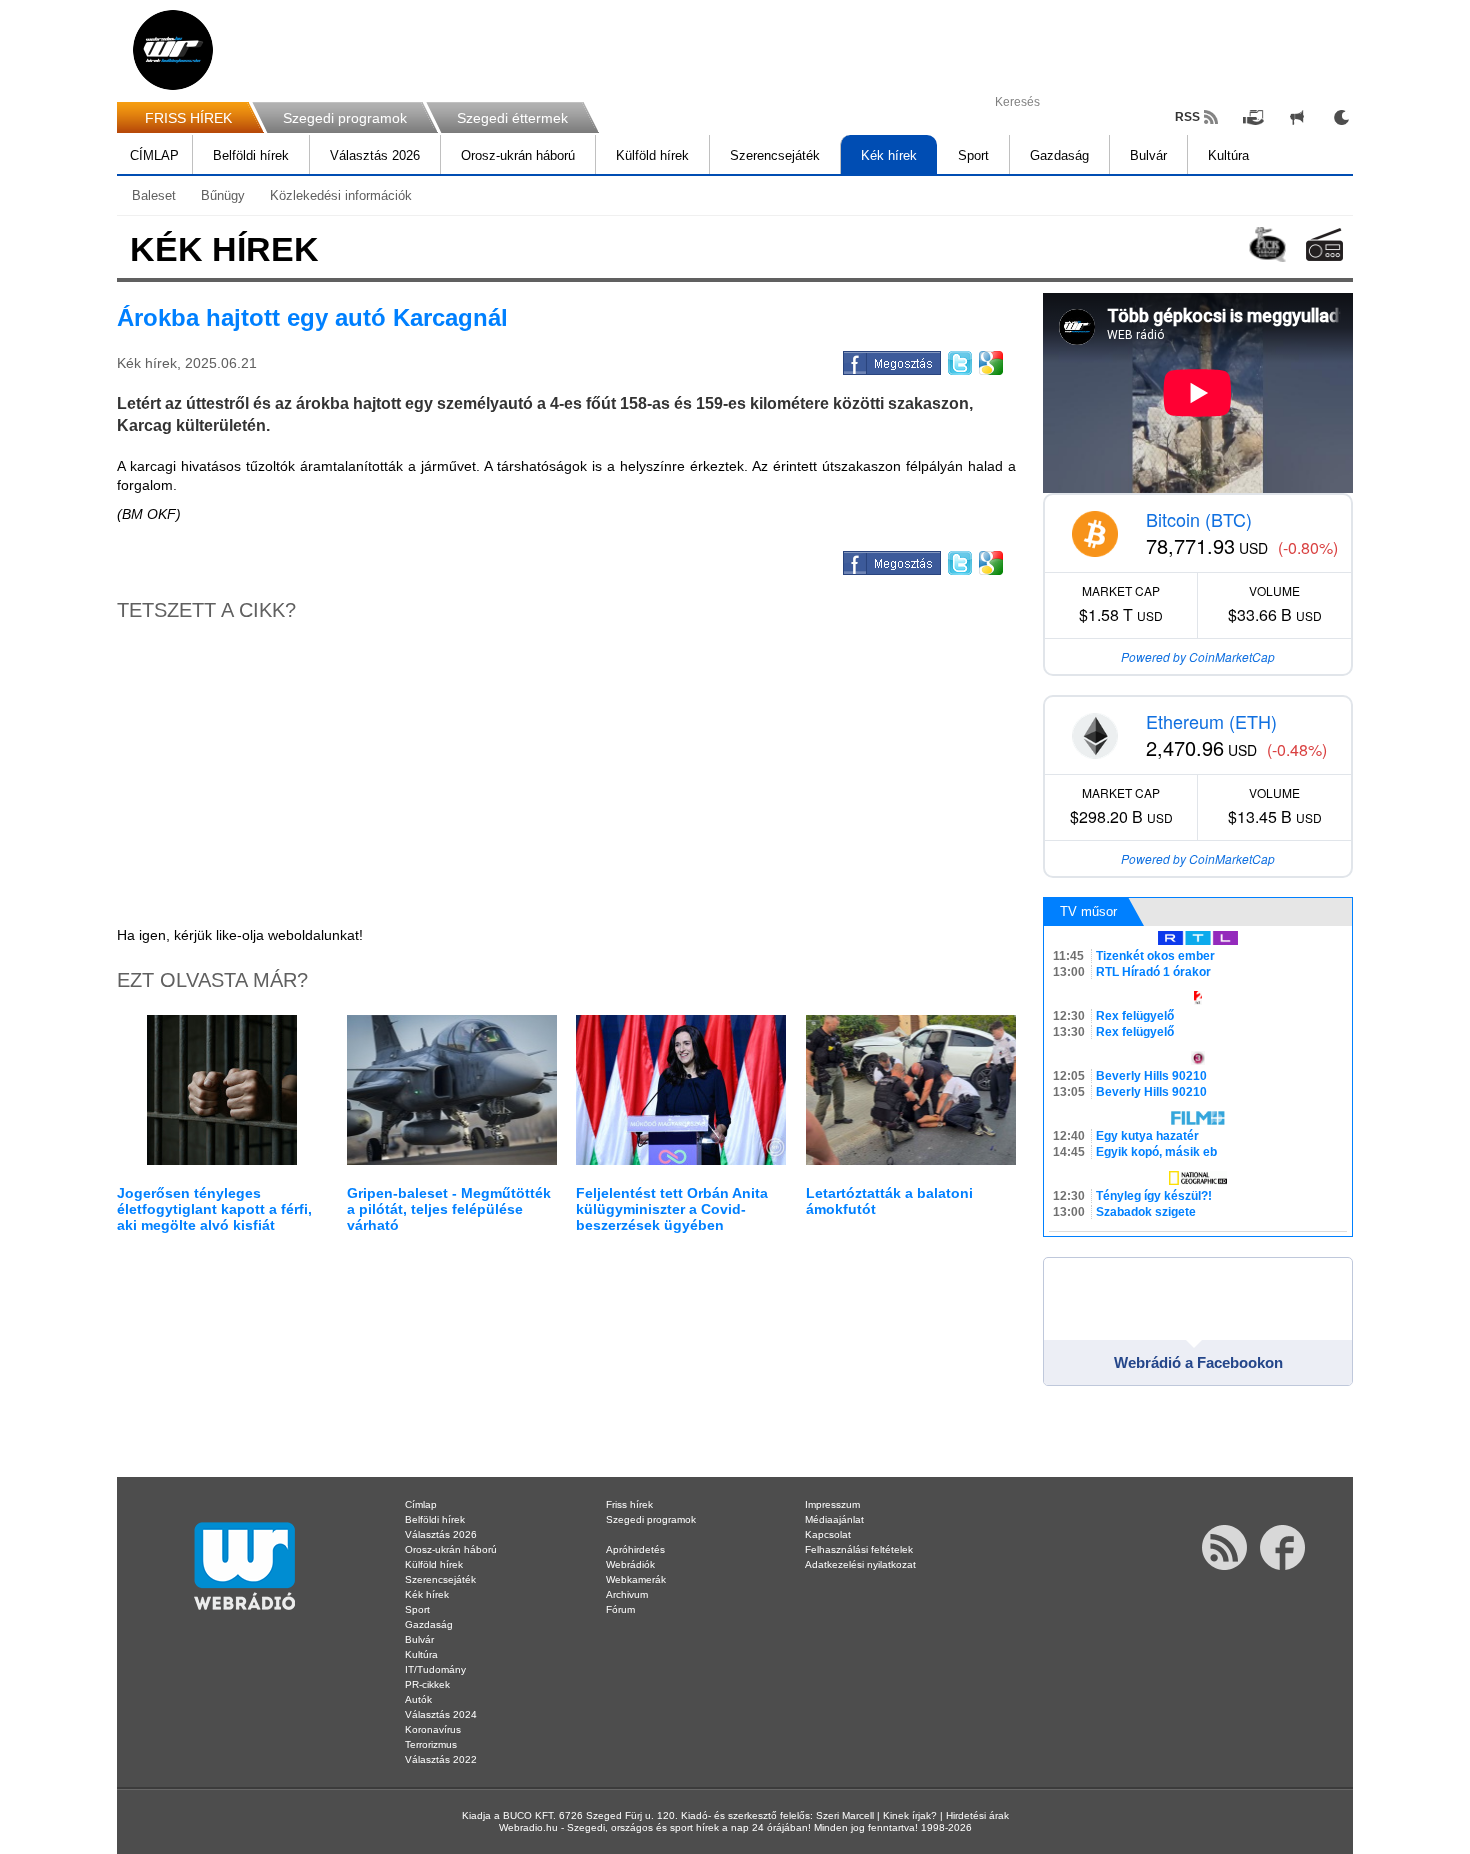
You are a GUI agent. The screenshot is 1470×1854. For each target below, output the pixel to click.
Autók (418, 1699)
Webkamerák (636, 1579)
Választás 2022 (441, 1759)
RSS (1187, 117)
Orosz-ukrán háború (518, 155)
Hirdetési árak (977, 1815)
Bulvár (1148, 155)
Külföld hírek (652, 155)
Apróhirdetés (635, 1549)
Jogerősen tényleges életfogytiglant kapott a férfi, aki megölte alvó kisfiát (214, 1209)
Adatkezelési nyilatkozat (860, 1564)
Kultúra (1228, 155)
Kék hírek (889, 155)
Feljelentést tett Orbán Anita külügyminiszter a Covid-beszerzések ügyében (672, 1209)
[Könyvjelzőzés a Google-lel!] (989, 360)
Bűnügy (223, 195)
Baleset (154, 195)
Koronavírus (433, 1729)
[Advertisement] (1390, 320)
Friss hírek (629, 1504)
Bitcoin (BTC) (1199, 519)
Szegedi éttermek (512, 118)
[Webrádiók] (1324, 244)
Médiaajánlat (834, 1519)
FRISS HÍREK (188, 118)
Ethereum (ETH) (1211, 721)
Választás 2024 (441, 1714)
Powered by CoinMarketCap (1198, 656)
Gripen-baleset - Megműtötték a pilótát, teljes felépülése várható (449, 1209)
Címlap (421, 1504)
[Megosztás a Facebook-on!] (890, 360)
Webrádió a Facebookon (1198, 1362)
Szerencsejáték (775, 155)
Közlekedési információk (341, 195)
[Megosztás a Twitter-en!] (958, 360)
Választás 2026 (375, 155)
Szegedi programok (345, 118)
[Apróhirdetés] (1297, 117)
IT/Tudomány (435, 1669)
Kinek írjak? (910, 1815)
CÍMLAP (154, 155)
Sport (973, 155)
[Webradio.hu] (173, 50)
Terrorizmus (431, 1744)
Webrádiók (630, 1564)
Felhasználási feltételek (859, 1549)
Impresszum (832, 1504)
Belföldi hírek (251, 155)
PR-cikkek (427, 1684)
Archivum (627, 1594)
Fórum (620, 1609)
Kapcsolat (828, 1534)
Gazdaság (1059, 155)
